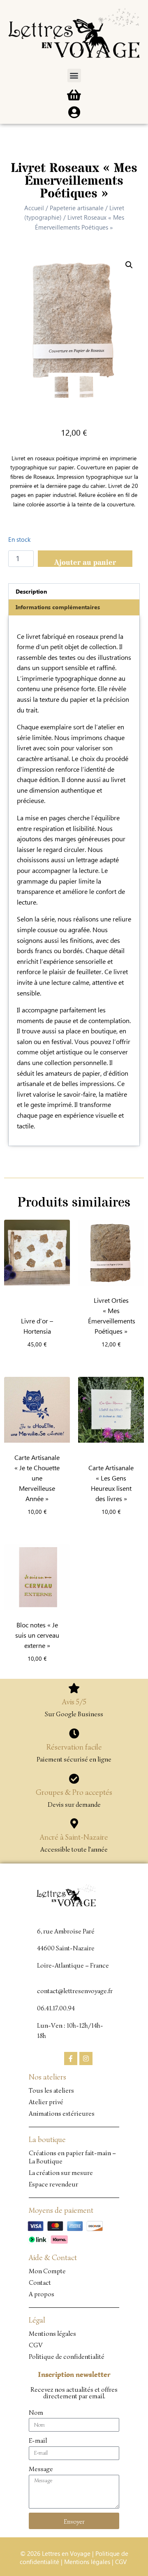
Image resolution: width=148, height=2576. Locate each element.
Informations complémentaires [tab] (58, 607)
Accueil (34, 208)
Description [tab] (31, 591)
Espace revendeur (53, 2184)
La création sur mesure (61, 2173)
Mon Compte (47, 2271)
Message (41, 2469)
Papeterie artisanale (77, 208)
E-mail (38, 2441)
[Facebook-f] (71, 2058)
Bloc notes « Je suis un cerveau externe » (37, 1635)
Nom (36, 2413)
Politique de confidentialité (67, 2357)
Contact (40, 2283)
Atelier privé (46, 2102)
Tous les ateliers (51, 2091)
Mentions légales (52, 2334)
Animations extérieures (62, 2114)
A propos (42, 2294)
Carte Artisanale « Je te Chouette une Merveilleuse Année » (37, 1478)
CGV (36, 2345)
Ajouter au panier (85, 562)
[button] (74, 75)
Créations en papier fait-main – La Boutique (72, 2157)
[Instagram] (86, 2058)
